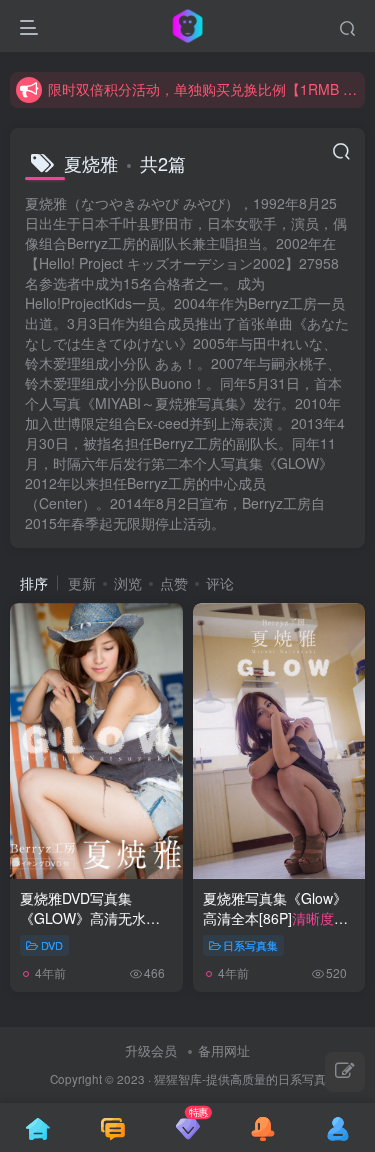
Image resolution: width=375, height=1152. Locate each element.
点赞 (174, 583)
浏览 (128, 583)
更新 (82, 583)
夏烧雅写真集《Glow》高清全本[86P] (275, 927)
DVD (52, 945)
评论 (220, 583)
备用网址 (224, 1050)
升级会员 (151, 1050)
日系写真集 (250, 945)
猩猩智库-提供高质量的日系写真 (240, 1079)
